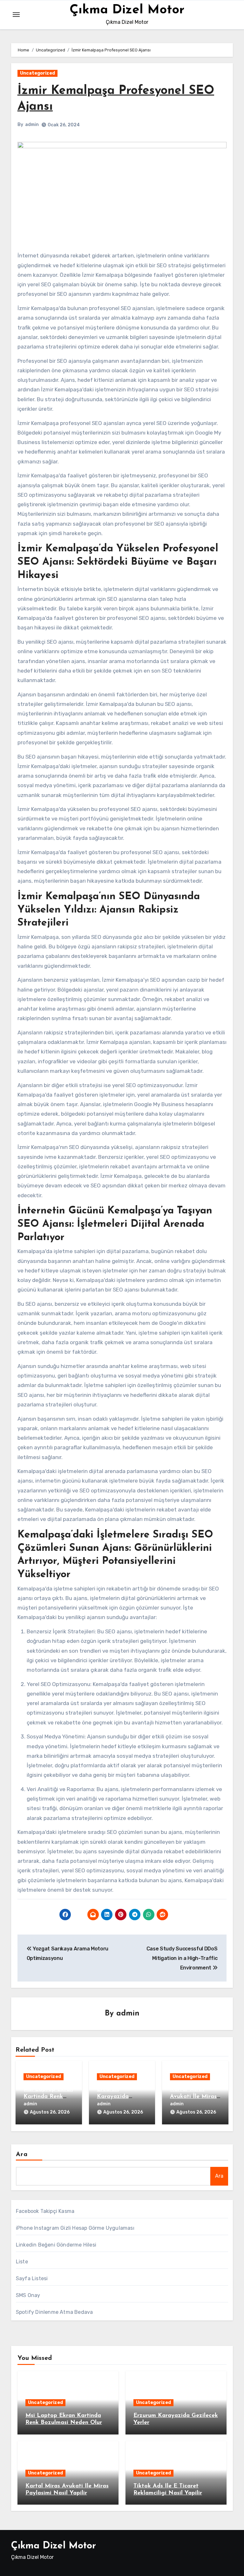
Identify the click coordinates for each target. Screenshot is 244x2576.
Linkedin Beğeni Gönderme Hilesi (56, 2245)
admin (32, 125)
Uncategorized (37, 73)
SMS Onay (28, 2295)
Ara (22, 2154)
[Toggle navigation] (16, 15)
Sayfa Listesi (32, 2278)
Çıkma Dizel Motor (127, 10)
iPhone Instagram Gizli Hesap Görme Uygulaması (75, 2228)
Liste (22, 2262)
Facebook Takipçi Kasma (45, 2211)
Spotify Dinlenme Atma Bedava (54, 2312)
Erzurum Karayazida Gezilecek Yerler (119, 2097)
